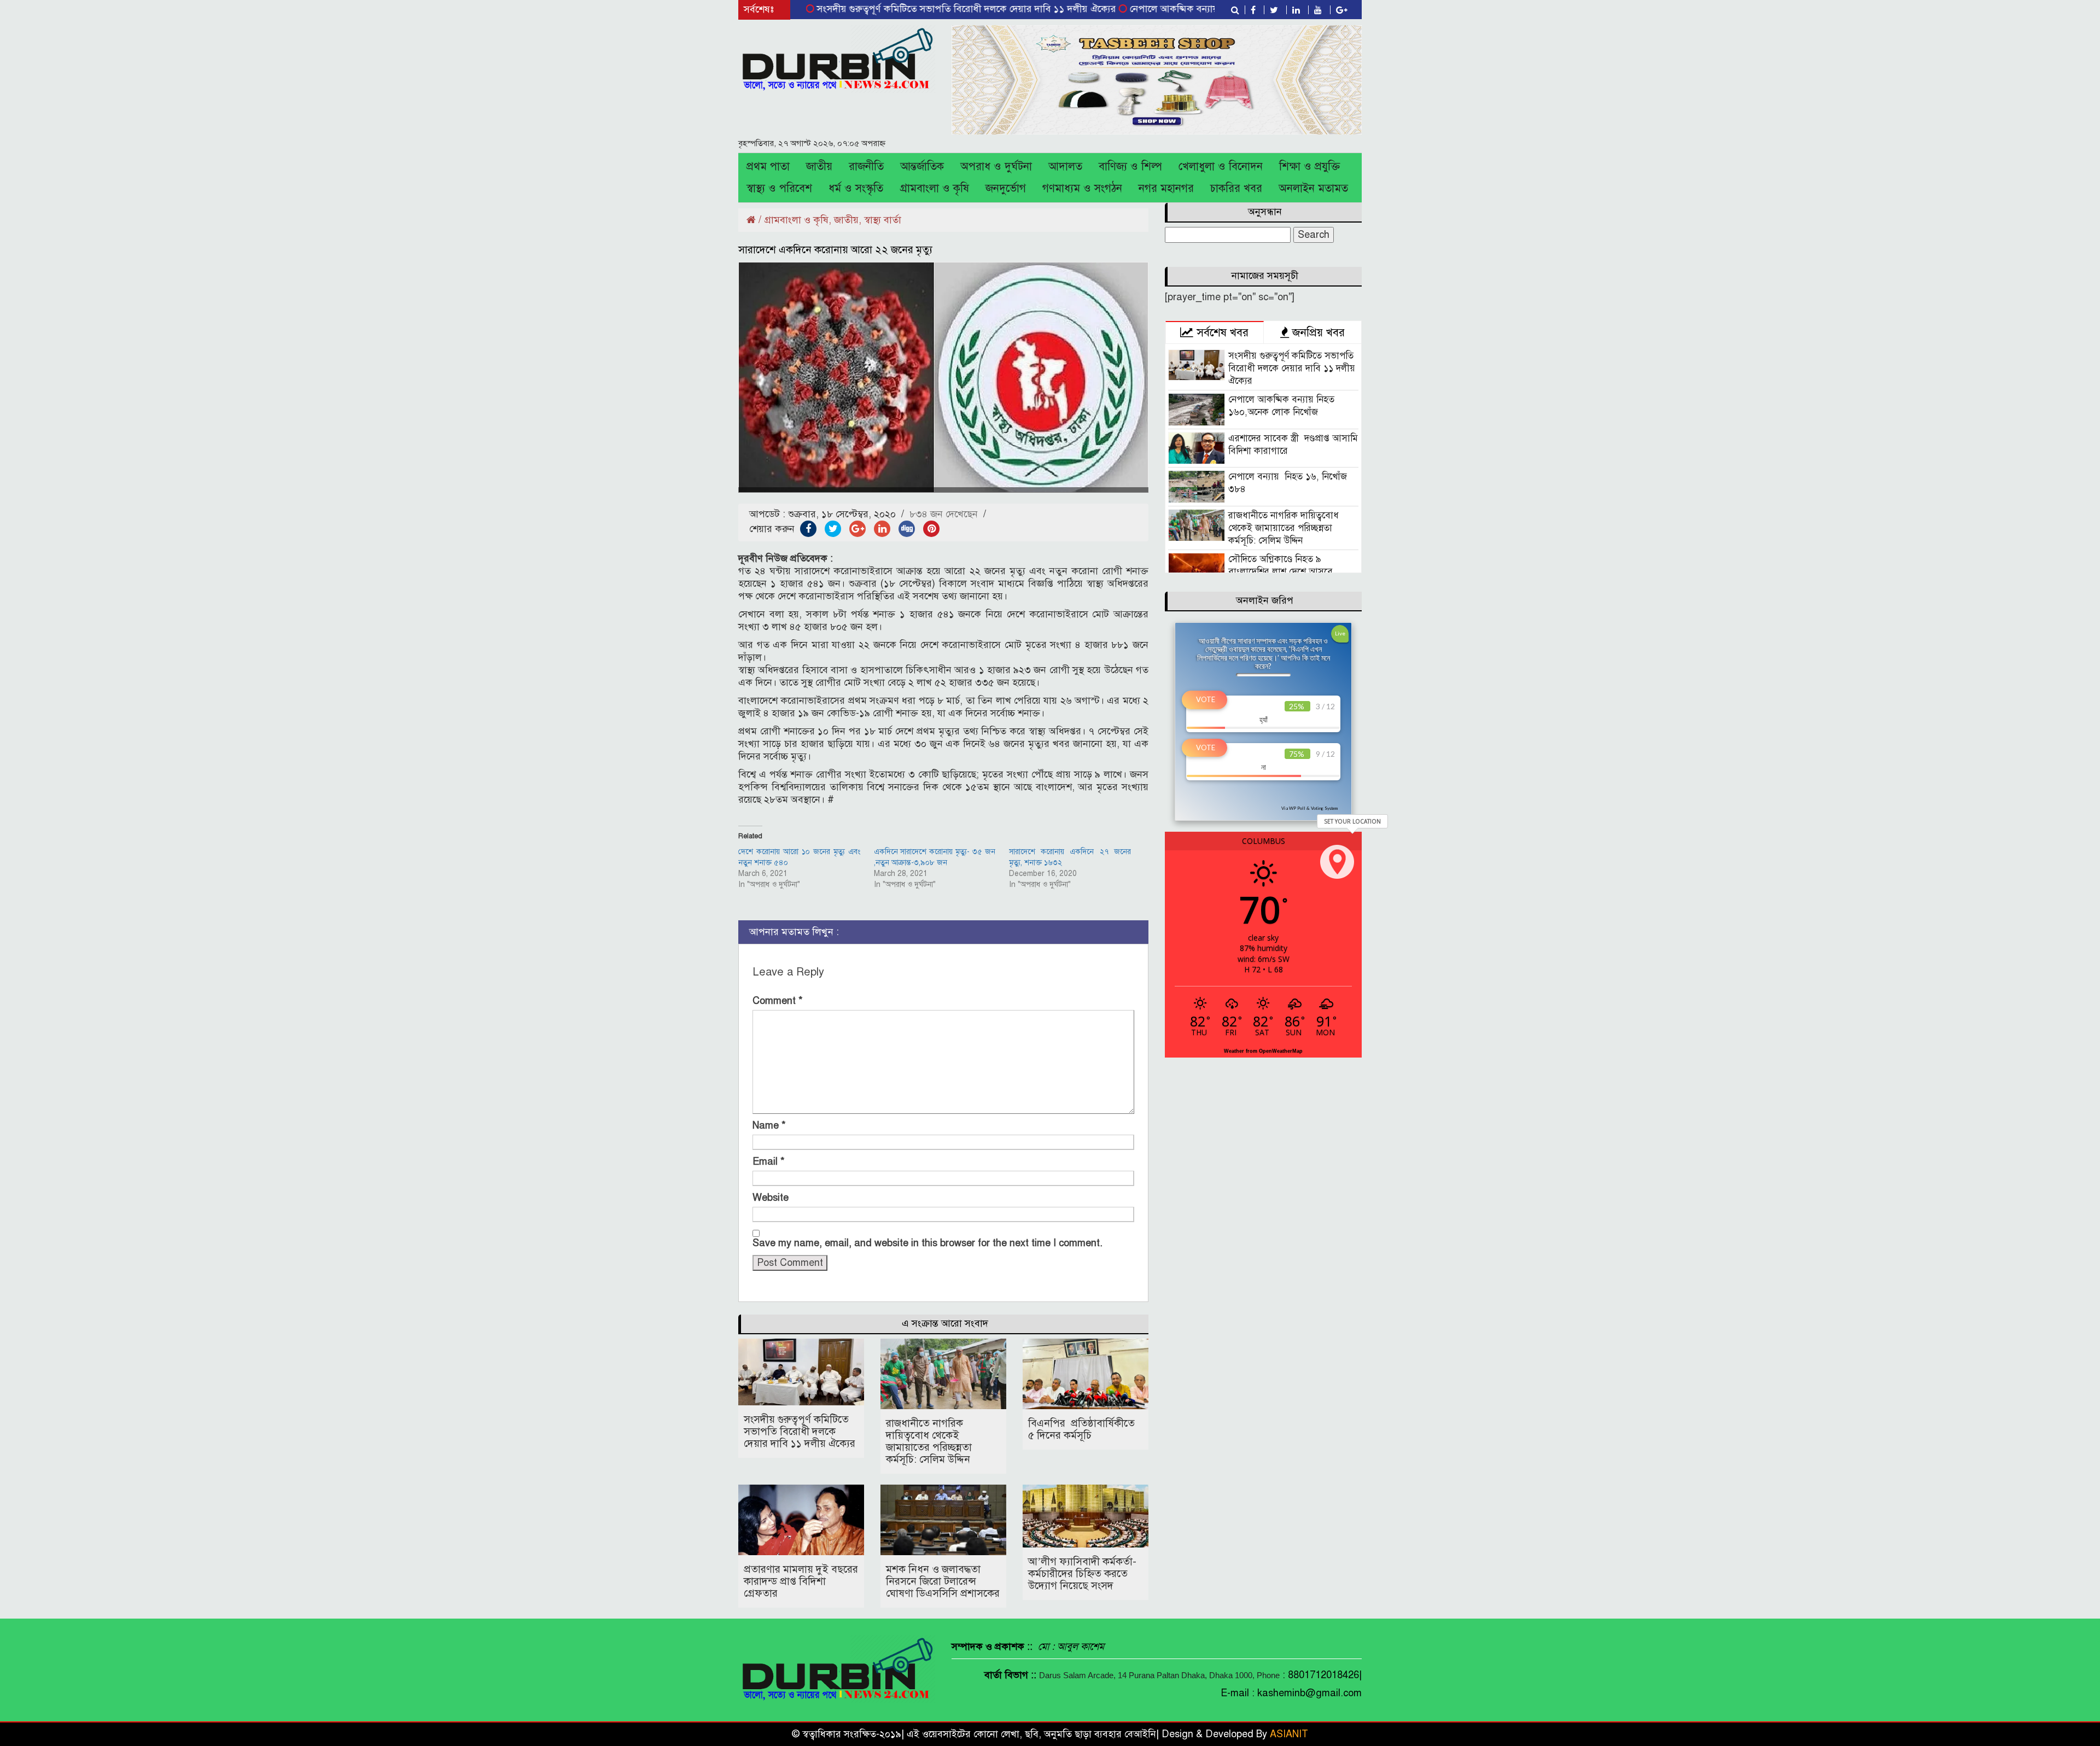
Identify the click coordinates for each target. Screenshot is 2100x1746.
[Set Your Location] (1337, 862)
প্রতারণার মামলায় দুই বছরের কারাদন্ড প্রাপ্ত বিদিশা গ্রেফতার (801, 1581)
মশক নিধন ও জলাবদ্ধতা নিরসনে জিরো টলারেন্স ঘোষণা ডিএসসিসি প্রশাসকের (943, 1581)
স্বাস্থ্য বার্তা (883, 220)
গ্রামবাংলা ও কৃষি (934, 188)
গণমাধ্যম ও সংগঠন (1082, 188)
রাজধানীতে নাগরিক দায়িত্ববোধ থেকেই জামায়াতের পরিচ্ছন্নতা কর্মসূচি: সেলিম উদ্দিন (929, 1441)
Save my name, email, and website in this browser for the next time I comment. (927, 1243)
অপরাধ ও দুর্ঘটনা (996, 167)
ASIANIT (1289, 1734)
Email (769, 1161)
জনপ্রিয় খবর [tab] (1317, 332)
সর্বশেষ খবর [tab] (1221, 332)
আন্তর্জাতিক (922, 167)
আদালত (1065, 167)
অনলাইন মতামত (1313, 188)
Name (769, 1125)
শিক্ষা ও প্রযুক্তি (1309, 167)
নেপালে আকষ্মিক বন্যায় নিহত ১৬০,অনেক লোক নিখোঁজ (1157, 9)
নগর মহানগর (1166, 188)
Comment (778, 1001)
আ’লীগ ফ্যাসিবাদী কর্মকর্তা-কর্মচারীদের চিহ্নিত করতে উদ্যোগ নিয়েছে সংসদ (1082, 1573)
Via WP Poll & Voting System (1309, 808)
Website (771, 1198)
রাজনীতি (866, 167)
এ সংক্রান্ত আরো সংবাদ (945, 1323)
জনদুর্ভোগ (1006, 188)
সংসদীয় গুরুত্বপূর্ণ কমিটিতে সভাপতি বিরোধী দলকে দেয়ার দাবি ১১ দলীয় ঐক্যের (889, 9)
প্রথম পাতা (768, 167)
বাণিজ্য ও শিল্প (1130, 167)
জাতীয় (819, 167)
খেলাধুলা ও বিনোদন (1221, 167)
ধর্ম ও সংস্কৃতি (856, 188)
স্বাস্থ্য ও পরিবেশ (779, 188)
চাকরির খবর (1236, 188)
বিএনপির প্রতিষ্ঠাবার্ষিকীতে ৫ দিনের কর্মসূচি (1081, 1429)
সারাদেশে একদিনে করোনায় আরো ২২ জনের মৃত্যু (835, 250)
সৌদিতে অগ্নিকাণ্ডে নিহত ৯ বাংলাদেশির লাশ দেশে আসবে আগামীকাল (1281, 572)
